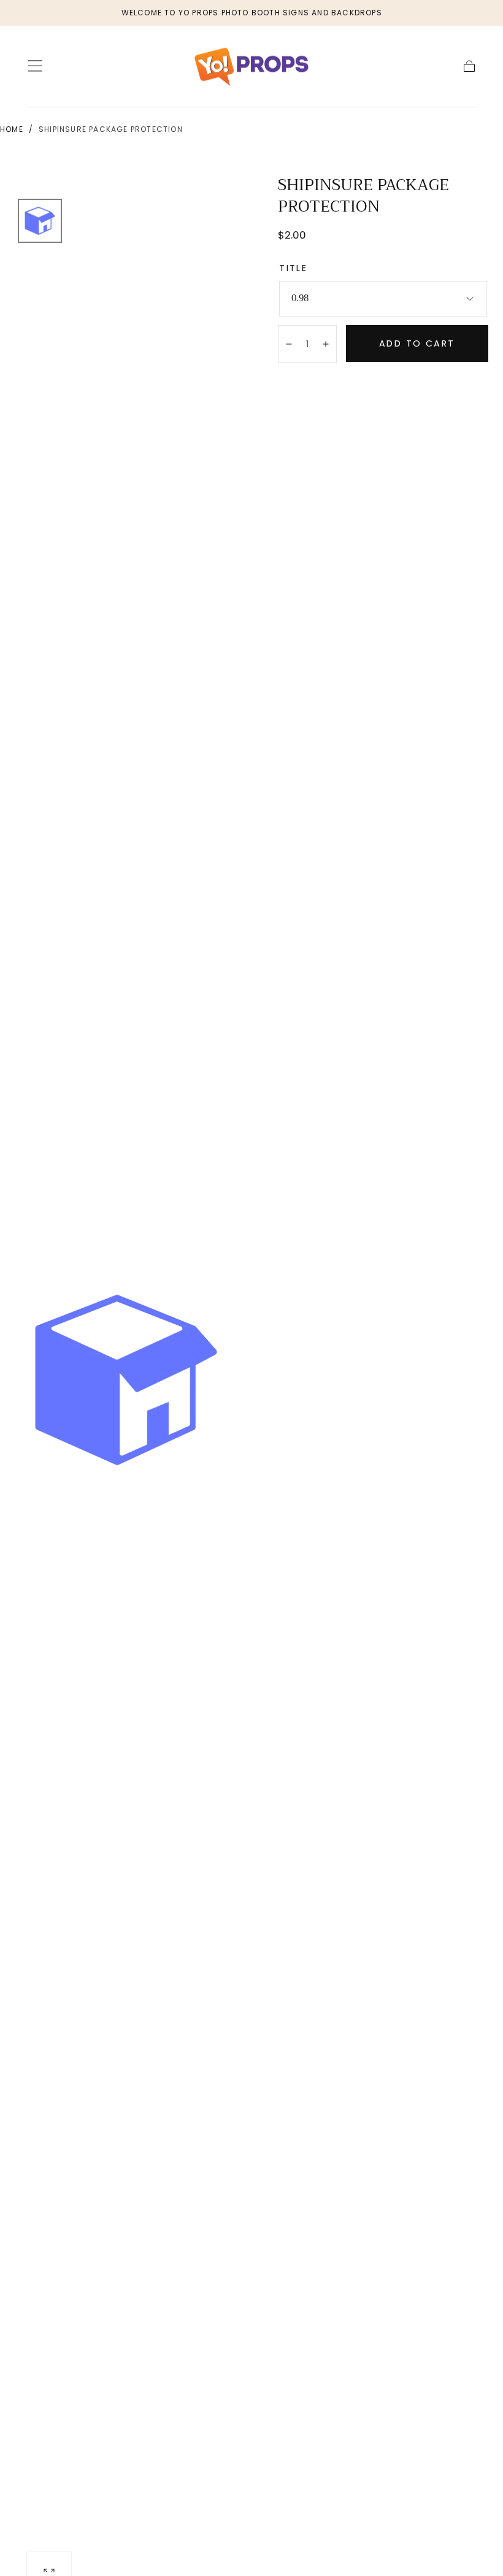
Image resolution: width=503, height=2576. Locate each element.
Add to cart (417, 343)
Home (12, 129)
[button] (35, 66)
